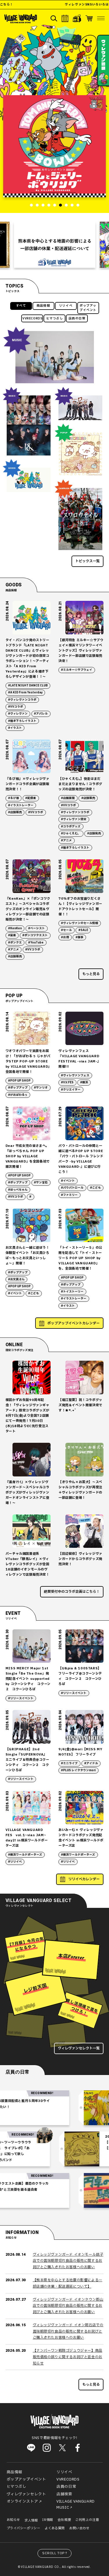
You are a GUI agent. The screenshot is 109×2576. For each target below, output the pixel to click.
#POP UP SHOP (19, 1081)
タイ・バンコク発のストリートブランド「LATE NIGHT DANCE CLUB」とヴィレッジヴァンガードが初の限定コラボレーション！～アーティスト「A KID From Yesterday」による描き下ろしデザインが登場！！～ (27, 658)
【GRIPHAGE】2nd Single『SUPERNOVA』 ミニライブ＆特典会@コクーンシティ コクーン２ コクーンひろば (27, 1760)
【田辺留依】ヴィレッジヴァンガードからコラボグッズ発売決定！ (80, 1559)
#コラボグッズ (71, 827)
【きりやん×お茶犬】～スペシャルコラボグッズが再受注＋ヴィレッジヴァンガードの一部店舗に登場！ (80, 1490)
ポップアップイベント (88, 308)
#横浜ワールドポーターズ (25, 1855)
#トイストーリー (72, 1292)
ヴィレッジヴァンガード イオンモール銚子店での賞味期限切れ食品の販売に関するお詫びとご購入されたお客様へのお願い (68, 2261)
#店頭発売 (94, 834)
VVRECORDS (32, 319)
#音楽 (12, 935)
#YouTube (36, 943)
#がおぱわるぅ (18, 1095)
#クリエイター (71, 1090)
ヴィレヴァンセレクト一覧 (79, 2048)
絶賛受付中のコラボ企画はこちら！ (72, 1592)
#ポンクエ (15, 943)
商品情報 (43, 306)
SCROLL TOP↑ (55, 2553)
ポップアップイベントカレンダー (74, 1323)
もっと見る (91, 974)
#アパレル (41, 714)
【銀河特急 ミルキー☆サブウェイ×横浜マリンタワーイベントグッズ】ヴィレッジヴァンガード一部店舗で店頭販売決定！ (81, 651)
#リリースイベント (21, 1698)
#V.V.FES (67, 1082)
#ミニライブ (69, 1763)
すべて (21, 306)
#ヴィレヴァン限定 (74, 819)
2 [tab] (37, 205)
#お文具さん (16, 1279)
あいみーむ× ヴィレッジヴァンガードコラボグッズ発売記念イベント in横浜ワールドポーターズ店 (81, 1838)
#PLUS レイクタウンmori (78, 1770)
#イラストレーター (21, 805)
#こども (95, 1188)
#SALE (83, 930)
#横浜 (84, 1082)
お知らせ (13, 2520)
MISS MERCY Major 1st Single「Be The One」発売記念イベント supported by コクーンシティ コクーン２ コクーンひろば (28, 1679)
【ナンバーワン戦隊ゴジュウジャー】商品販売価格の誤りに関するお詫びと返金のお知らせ (68, 2357)
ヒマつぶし (55, 319)
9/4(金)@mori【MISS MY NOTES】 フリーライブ (80, 1752)
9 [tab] (78, 205)
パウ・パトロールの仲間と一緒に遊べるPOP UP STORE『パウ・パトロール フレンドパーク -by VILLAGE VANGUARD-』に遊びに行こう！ (81, 1159)
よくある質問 (55, 2528)
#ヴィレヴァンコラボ (22, 700)
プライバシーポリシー (24, 2528)
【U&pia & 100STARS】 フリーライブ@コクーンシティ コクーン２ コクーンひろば (80, 1676)
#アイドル (91, 1763)
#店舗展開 (68, 798)
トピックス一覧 (87, 561)
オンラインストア (23, 2501)
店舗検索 (64, 2494)
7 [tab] (66, 205)
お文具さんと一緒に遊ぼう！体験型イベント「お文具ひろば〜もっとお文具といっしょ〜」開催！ (27, 1256)
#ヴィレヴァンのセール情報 (79, 923)
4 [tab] (49, 205)
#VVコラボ (16, 707)
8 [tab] (72, 205)
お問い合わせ (79, 2528)
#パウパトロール (72, 1188)
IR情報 (48, 2520)
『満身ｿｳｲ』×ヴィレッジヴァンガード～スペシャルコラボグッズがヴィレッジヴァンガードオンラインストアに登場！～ (27, 1493)
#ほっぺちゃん (18, 1190)
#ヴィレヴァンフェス (75, 1075)
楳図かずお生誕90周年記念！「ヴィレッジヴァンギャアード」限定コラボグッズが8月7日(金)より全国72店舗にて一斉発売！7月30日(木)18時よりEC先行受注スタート (27, 1416)
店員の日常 (77, 319)
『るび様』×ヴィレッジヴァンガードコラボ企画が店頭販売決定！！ (27, 784)
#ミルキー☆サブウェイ (77, 670)
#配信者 (31, 798)
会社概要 (64, 2520)
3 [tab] (43, 205)
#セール (66, 930)
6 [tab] (60, 205)
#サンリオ (41, 1088)
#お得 (65, 937)
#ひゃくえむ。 (71, 834)
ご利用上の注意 (87, 2520)
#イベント (68, 1181)
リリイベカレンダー (84, 1879)
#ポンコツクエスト (35, 935)
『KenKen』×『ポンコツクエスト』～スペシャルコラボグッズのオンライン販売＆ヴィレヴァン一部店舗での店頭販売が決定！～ (28, 909)
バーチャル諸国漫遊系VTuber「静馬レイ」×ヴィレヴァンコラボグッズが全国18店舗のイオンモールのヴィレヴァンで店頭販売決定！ (27, 1564)
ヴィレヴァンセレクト (26, 2494)
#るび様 (14, 798)
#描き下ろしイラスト (22, 721)
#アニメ (66, 840)
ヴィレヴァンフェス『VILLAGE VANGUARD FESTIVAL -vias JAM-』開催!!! (79, 1059)
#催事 (79, 937)
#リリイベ (15, 1862)
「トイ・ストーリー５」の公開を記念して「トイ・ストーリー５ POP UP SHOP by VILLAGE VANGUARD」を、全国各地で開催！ (80, 1258)
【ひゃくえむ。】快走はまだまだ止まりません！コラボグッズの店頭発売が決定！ (80, 784)
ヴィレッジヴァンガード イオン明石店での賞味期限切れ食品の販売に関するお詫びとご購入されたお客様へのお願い (68, 2331)
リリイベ (66, 306)
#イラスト (15, 728)
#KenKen (15, 928)
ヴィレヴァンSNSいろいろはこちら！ (73, 5)
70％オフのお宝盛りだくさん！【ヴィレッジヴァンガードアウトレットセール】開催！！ (80, 906)
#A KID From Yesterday (25, 693)
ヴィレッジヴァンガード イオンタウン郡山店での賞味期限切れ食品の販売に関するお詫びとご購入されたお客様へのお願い (68, 2306)
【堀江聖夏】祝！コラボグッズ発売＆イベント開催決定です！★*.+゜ (80, 1405)
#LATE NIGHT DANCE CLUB (28, 686)
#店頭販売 (15, 812)
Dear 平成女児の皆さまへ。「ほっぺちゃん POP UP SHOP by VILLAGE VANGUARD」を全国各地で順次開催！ (28, 1156)
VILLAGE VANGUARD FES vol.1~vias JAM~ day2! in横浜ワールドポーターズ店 (27, 1838)
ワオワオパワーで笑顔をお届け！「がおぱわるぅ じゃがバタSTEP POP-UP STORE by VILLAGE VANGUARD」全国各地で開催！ (28, 1061)
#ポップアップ (18, 1088)
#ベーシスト (36, 928)
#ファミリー (69, 1195)
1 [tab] (31, 205)
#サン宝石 (41, 1183)
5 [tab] (55, 205)
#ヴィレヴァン (18, 714)
